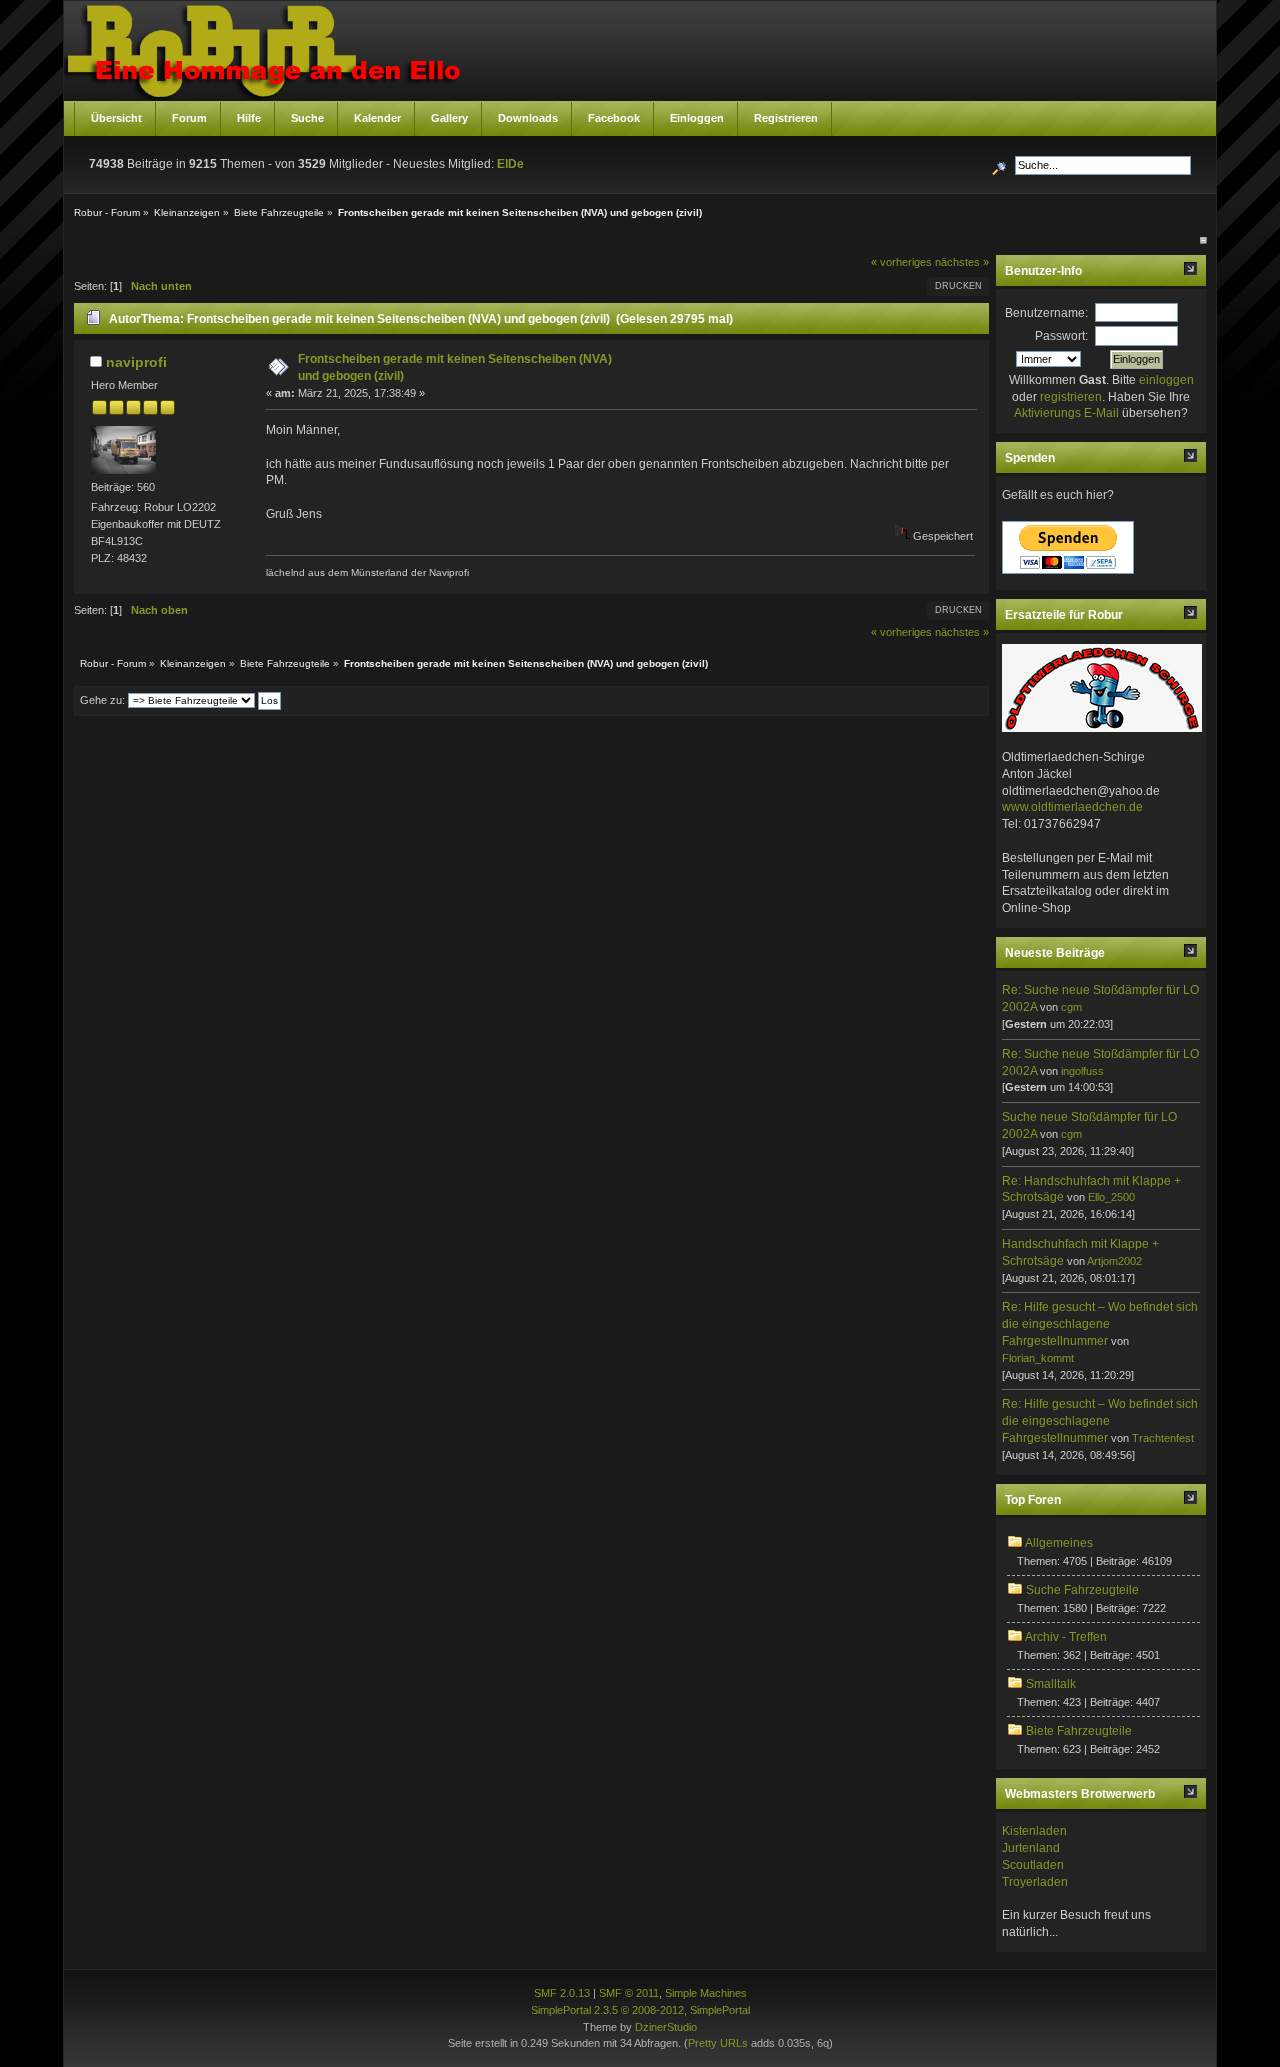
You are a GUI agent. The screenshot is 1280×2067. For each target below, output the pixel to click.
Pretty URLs (718, 2043)
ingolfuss (1082, 1071)
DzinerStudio (666, 2027)
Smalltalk (1051, 1684)
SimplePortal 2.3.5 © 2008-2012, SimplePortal (640, 2010)
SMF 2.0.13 (562, 1993)
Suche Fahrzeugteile (1082, 1590)
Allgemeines (1059, 1543)
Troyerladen (1035, 1882)
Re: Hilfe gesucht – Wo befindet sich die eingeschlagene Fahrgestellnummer (1100, 1324)
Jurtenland (1031, 1848)
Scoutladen (1033, 1865)
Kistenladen (1034, 1831)
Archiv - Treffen (1066, 1637)
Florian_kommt (1038, 1358)
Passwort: (1061, 336)
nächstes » (962, 262)
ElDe (510, 164)
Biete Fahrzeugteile (1079, 1731)
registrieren (1071, 397)
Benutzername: (1046, 313)
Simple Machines (706, 1993)
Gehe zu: (102, 700)
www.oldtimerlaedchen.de (1072, 807)
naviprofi (136, 362)
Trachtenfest (1163, 1438)
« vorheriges (901, 262)
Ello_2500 (1111, 1197)
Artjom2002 (1114, 1261)
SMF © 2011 (629, 1993)
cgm (1071, 1007)
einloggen (1166, 380)
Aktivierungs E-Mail (1066, 413)
